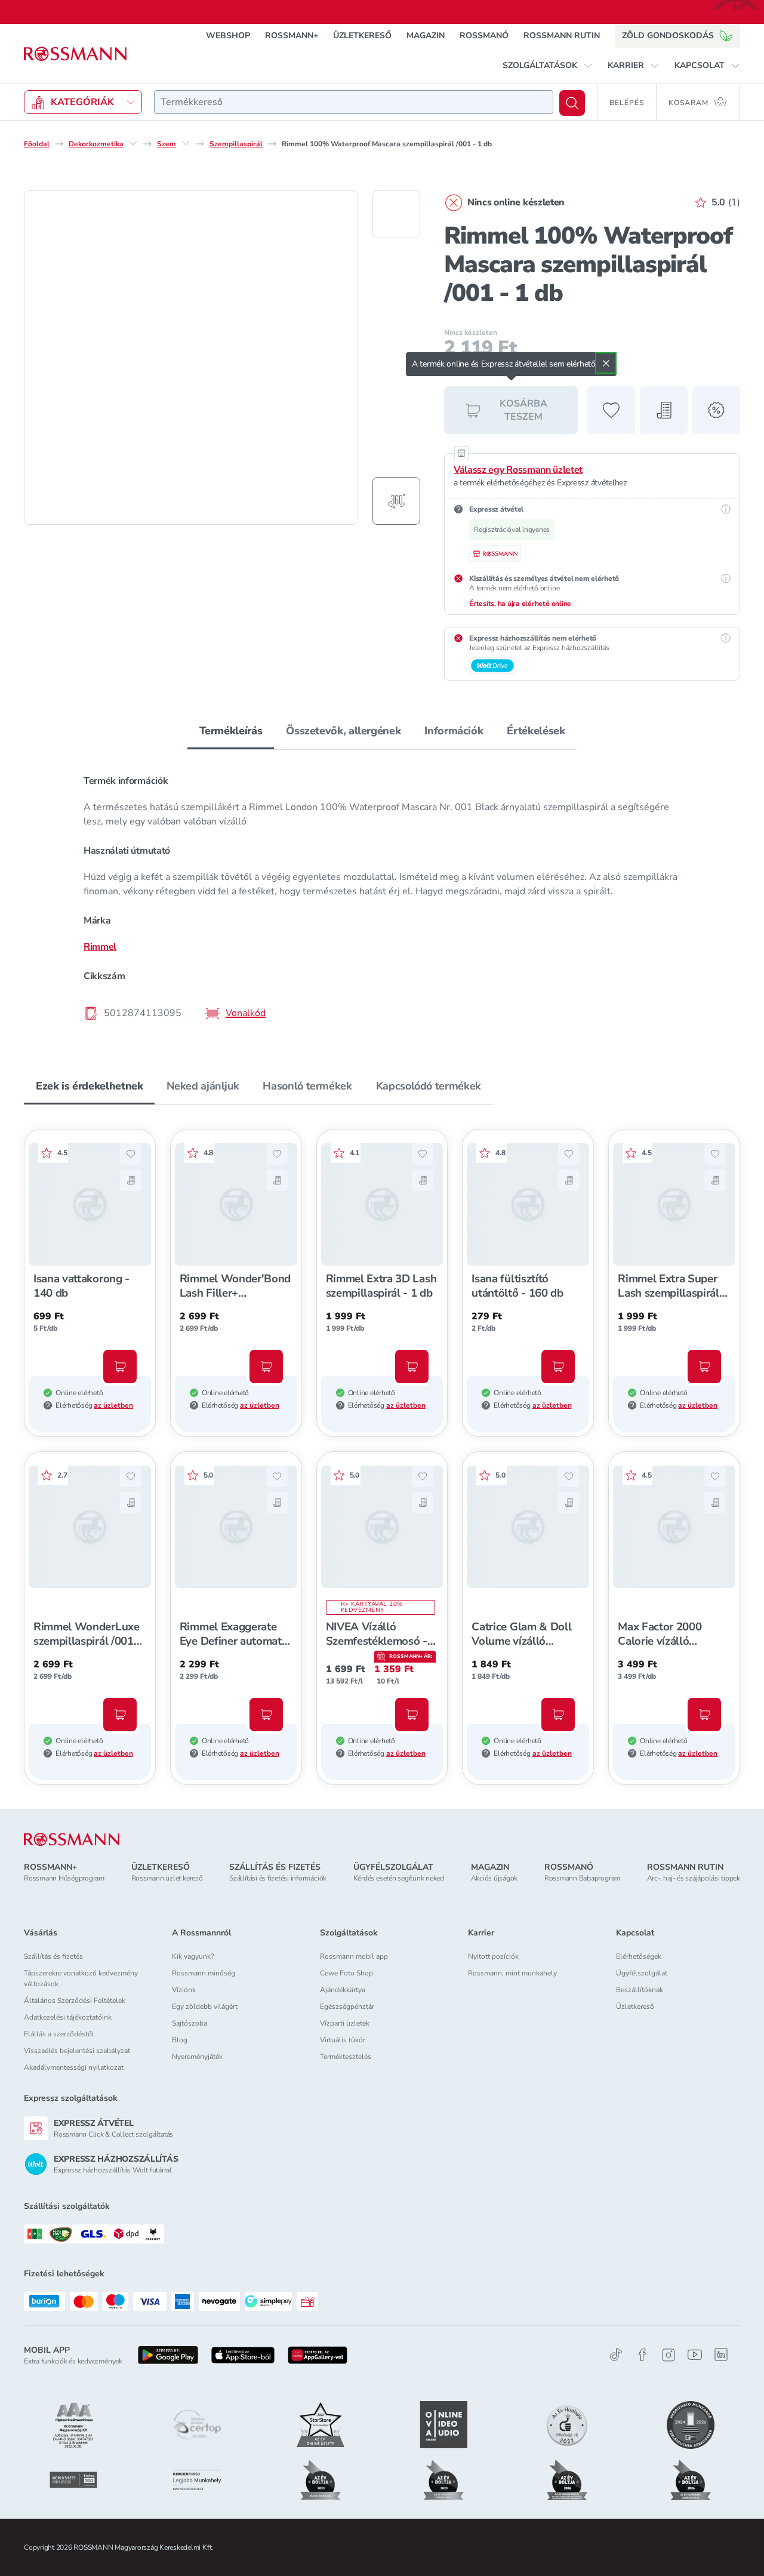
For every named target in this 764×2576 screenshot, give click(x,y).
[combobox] (354, 102)
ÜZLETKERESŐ (362, 36)
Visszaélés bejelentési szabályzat (77, 2051)
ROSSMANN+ (292, 36)
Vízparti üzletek (345, 2023)
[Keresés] (572, 103)
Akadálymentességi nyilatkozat (74, 2067)
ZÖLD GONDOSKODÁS (668, 36)
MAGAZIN (426, 36)
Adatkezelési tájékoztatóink (68, 2017)
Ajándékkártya (343, 1990)
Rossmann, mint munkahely (512, 1973)
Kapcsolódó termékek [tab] (429, 1086)
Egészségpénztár (347, 2006)
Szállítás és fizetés (53, 1956)
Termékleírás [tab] (231, 731)
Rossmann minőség (204, 1973)
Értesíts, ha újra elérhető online (520, 604)
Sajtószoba (190, 2023)
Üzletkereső (635, 2006)
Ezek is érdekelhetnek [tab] (89, 1086)
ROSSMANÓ (484, 36)
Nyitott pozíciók (493, 1956)
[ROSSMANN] (72, 1840)
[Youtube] (695, 2355)
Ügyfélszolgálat (642, 1973)
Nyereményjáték (197, 2057)
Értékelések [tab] (536, 731)
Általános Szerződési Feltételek (75, 2001)
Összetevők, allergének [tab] (343, 731)
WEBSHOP (228, 36)
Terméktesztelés (346, 2057)
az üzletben (113, 1405)
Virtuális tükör (343, 2040)
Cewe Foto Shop (346, 1973)
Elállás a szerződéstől (59, 2034)
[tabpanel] (382, 896)
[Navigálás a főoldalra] (75, 54)
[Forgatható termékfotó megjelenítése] (396, 501)
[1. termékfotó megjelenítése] (396, 214)
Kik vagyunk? (193, 1956)
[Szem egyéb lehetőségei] (186, 143)
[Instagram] (668, 2355)
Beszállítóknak (640, 1990)
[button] (548, 66)
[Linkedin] (721, 2355)
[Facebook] (642, 2355)
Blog (180, 2040)
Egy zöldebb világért (205, 2006)
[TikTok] (616, 2355)
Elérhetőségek (639, 1956)
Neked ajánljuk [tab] (203, 1086)
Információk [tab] (454, 731)
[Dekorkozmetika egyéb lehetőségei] (133, 143)
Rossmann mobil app (354, 1956)
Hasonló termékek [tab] (307, 1086)
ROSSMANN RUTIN (562, 36)
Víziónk (184, 1990)
